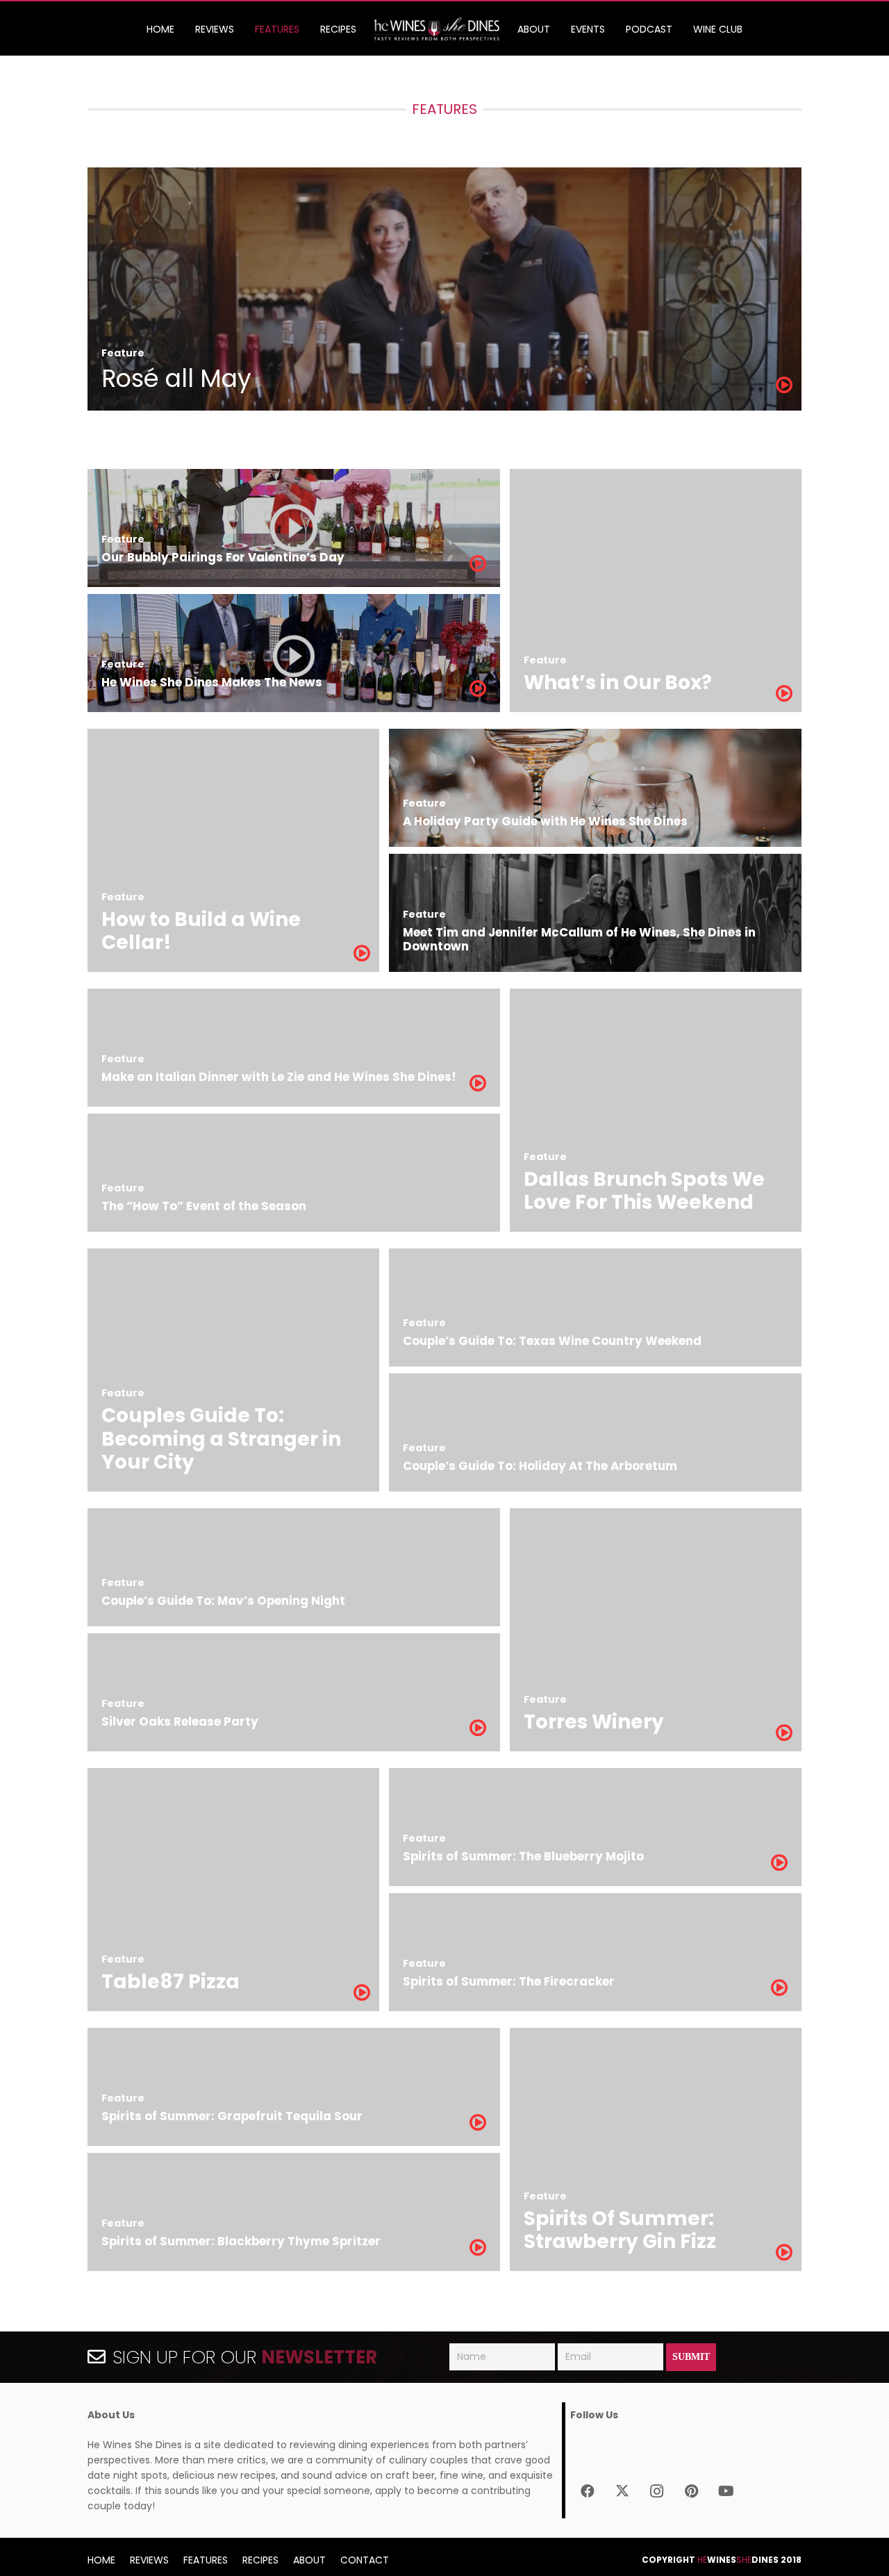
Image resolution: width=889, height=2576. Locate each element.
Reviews (149, 2560)
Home (101, 2560)
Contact (365, 2560)
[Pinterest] (692, 2491)
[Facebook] (588, 2491)
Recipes (260, 2560)
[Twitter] (622, 2491)
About (309, 2560)
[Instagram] (657, 2491)
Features (206, 2560)
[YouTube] (726, 2491)
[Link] (437, 30)
